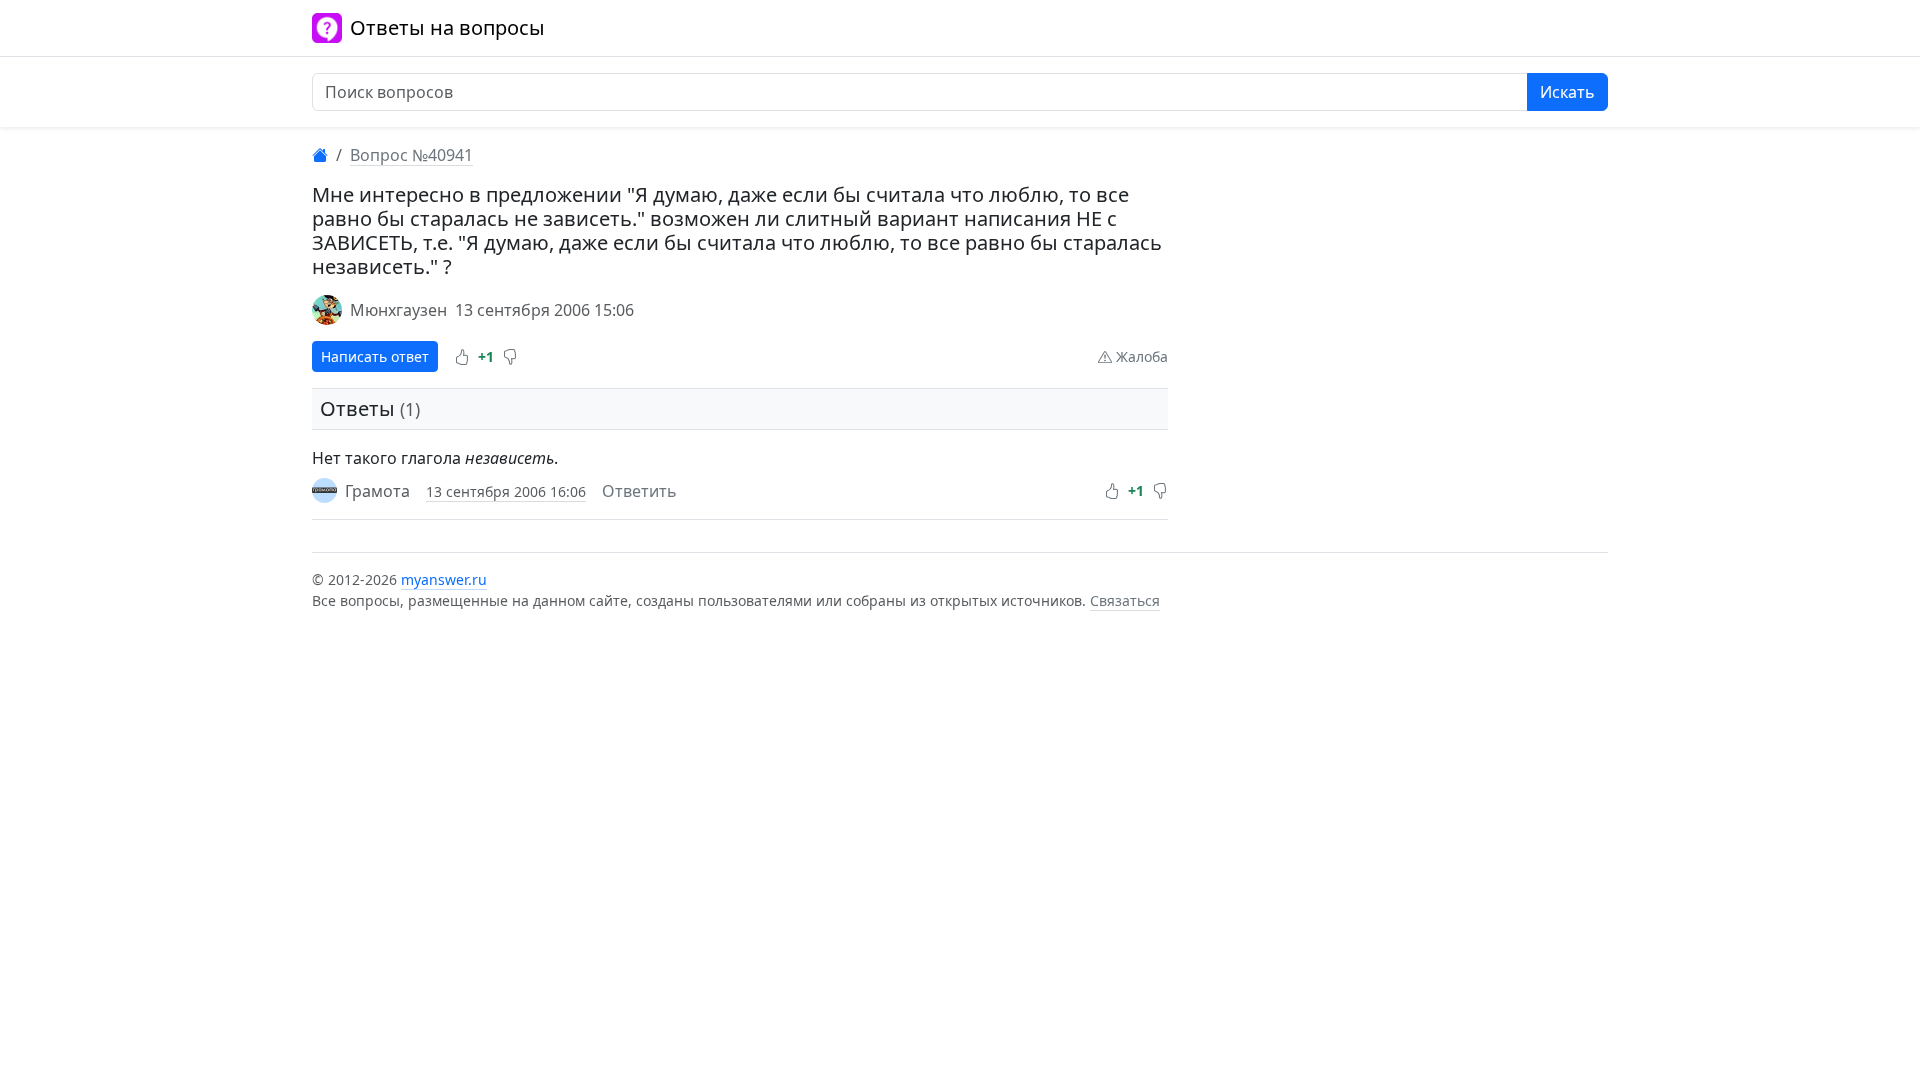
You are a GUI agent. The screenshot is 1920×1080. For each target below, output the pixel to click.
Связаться (1125, 600)
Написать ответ (375, 356)
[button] (462, 357)
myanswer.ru (444, 579)
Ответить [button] (639, 491)
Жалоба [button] (1140, 356)
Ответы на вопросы (447, 27)
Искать (1567, 92)
